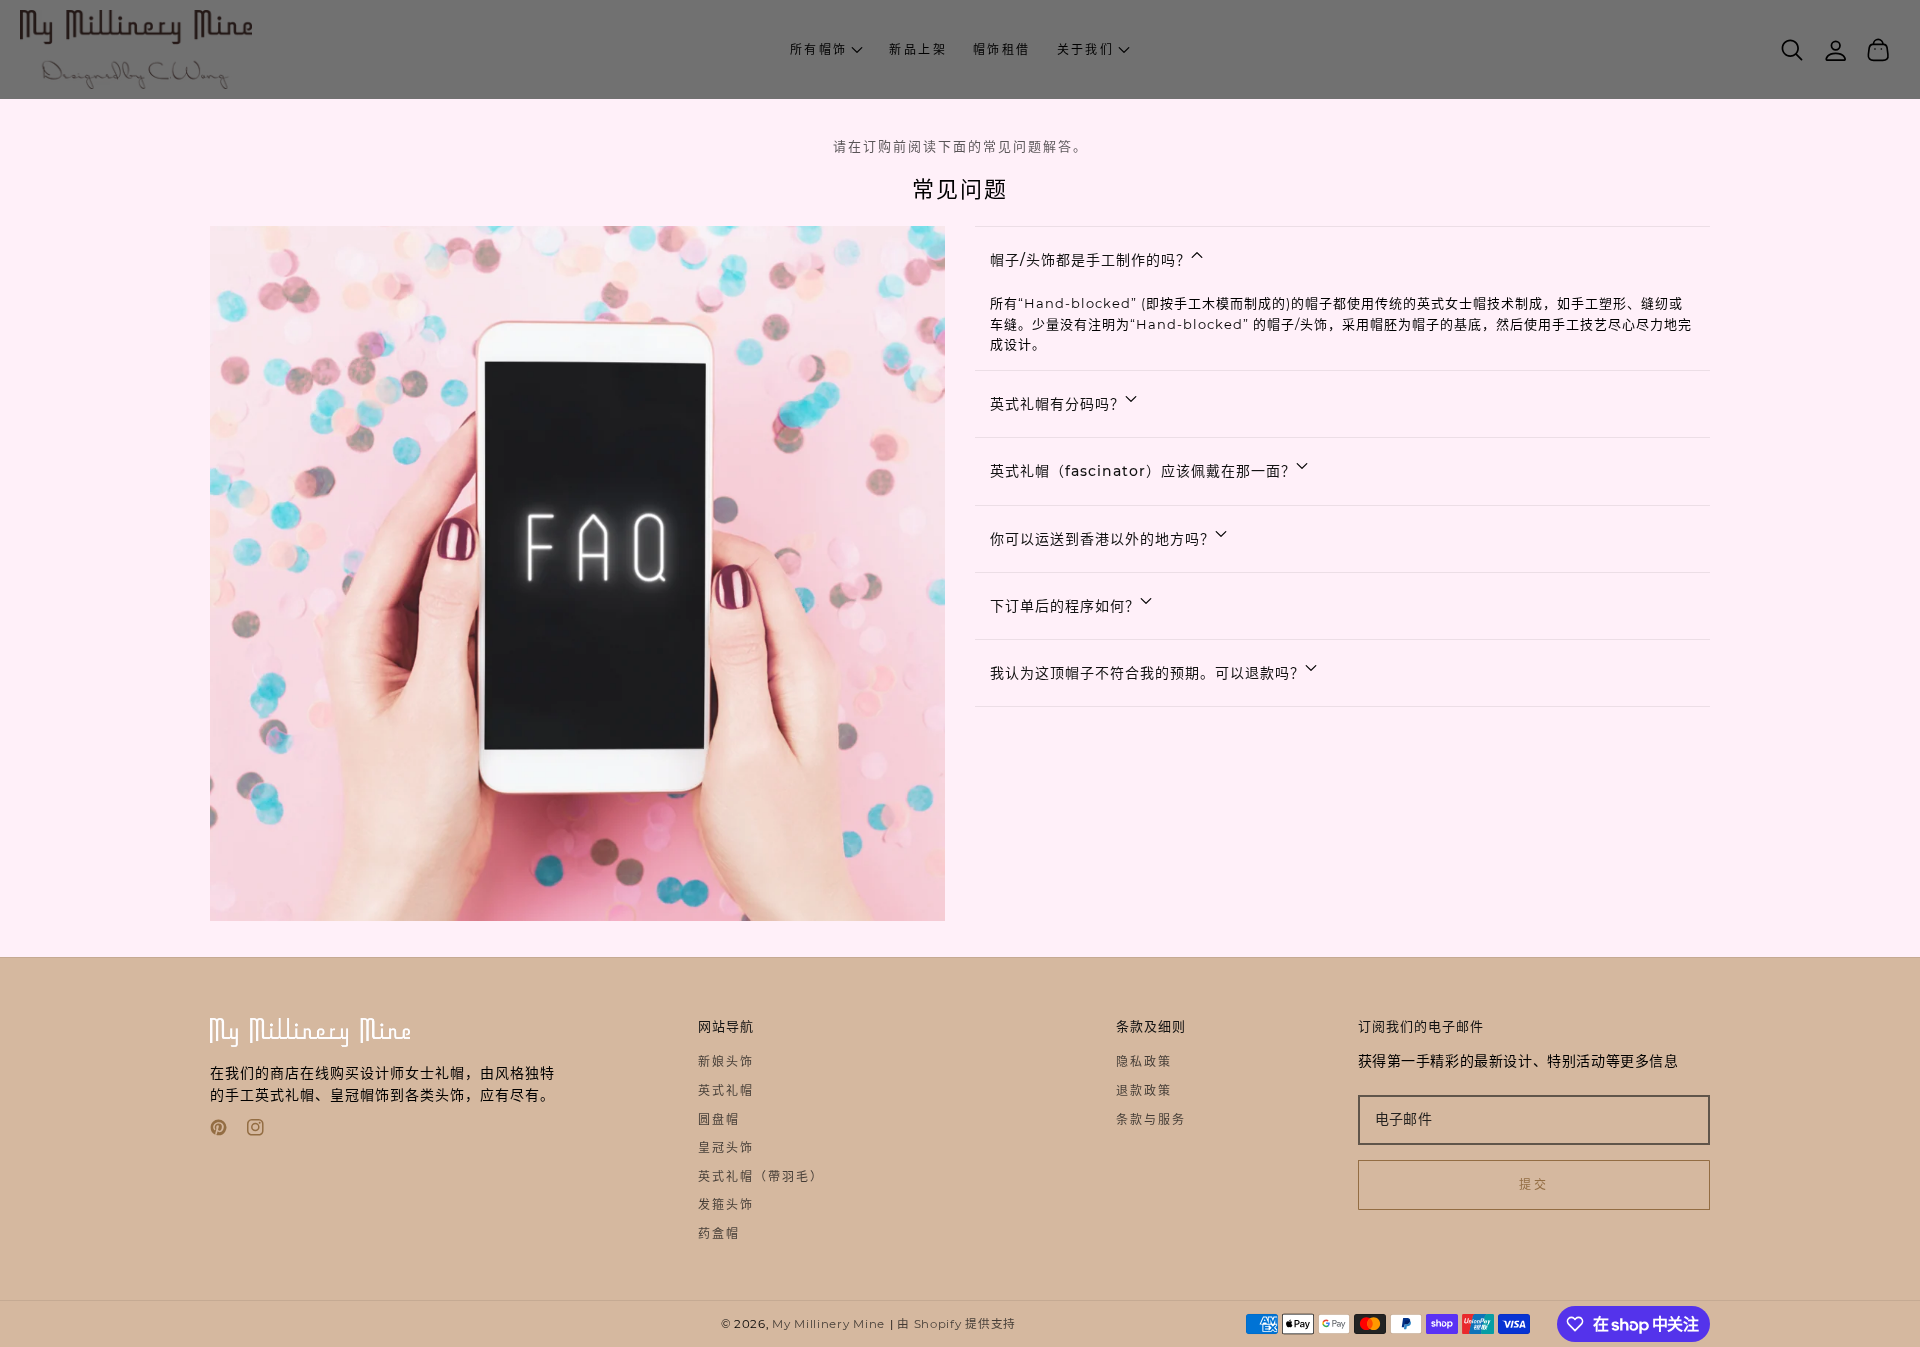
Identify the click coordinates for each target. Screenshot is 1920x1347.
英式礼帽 (726, 1090)
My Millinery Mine (828, 1324)
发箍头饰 (726, 1204)
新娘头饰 (726, 1061)
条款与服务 (1151, 1119)
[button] (1094, 50)
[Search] (1792, 50)
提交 (1533, 1184)
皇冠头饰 (726, 1147)
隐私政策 (1144, 1061)
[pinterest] (218, 1131)
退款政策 (1144, 1090)
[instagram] (255, 1131)
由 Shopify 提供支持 (956, 1324)
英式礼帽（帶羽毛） (761, 1176)
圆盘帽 (719, 1119)
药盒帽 (719, 1233)
